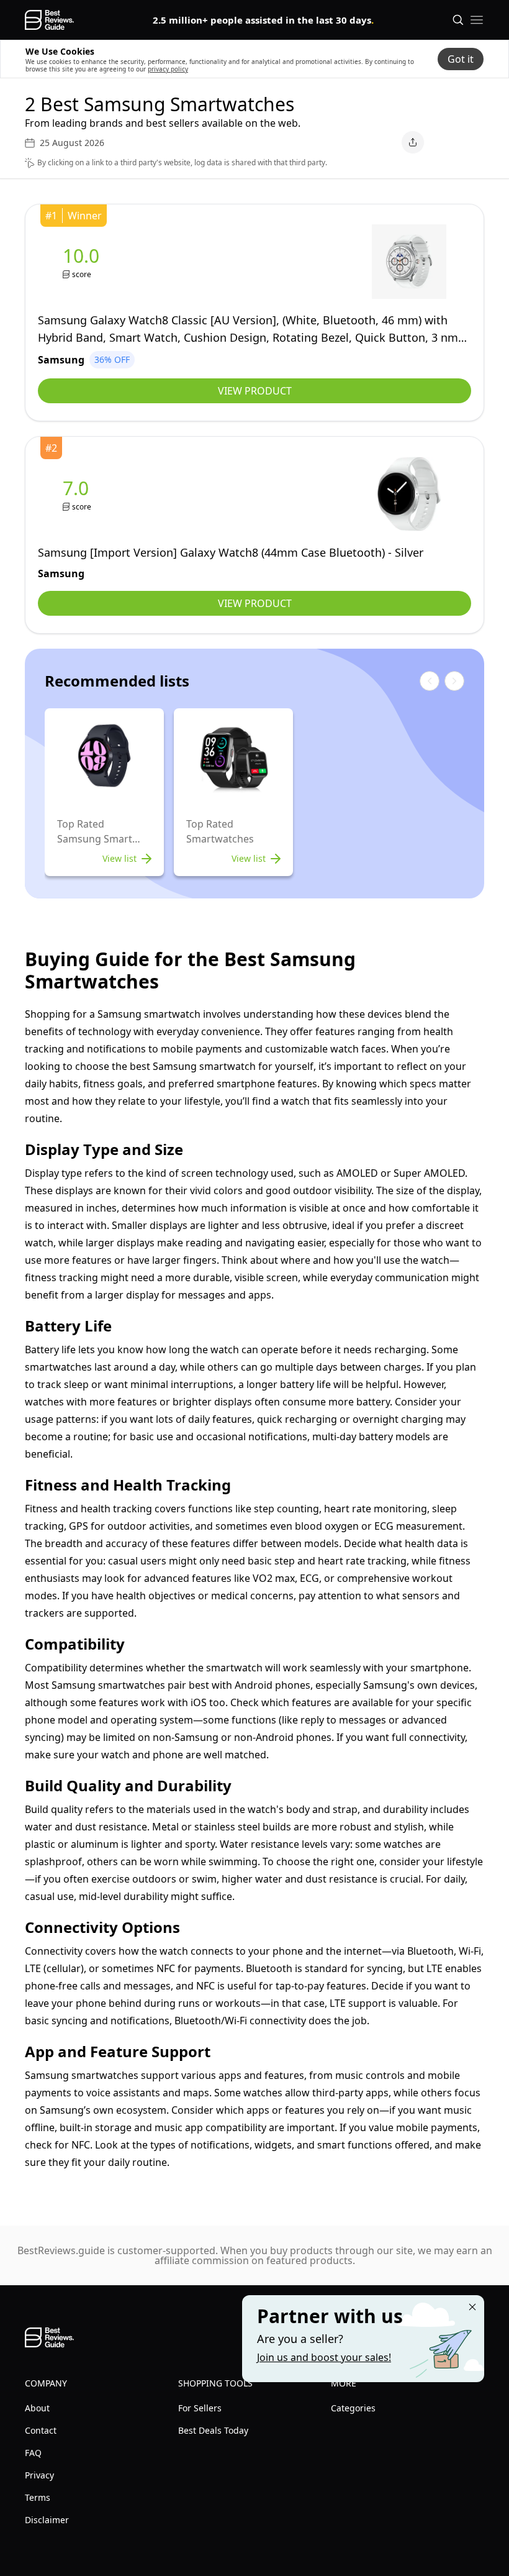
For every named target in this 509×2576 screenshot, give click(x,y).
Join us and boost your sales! (324, 2357)
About (37, 2408)
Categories (353, 2408)
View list (119, 858)
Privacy (39, 2475)
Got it (461, 59)
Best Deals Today (213, 2430)
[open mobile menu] (477, 20)
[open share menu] (413, 142)
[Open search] (458, 20)
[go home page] (49, 20)
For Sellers (200, 2408)
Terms (38, 2497)
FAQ (33, 2453)
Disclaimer (47, 2520)
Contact (41, 2430)
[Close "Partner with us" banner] (472, 2307)
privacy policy (168, 69)
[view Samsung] (83, 262)
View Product (255, 391)
